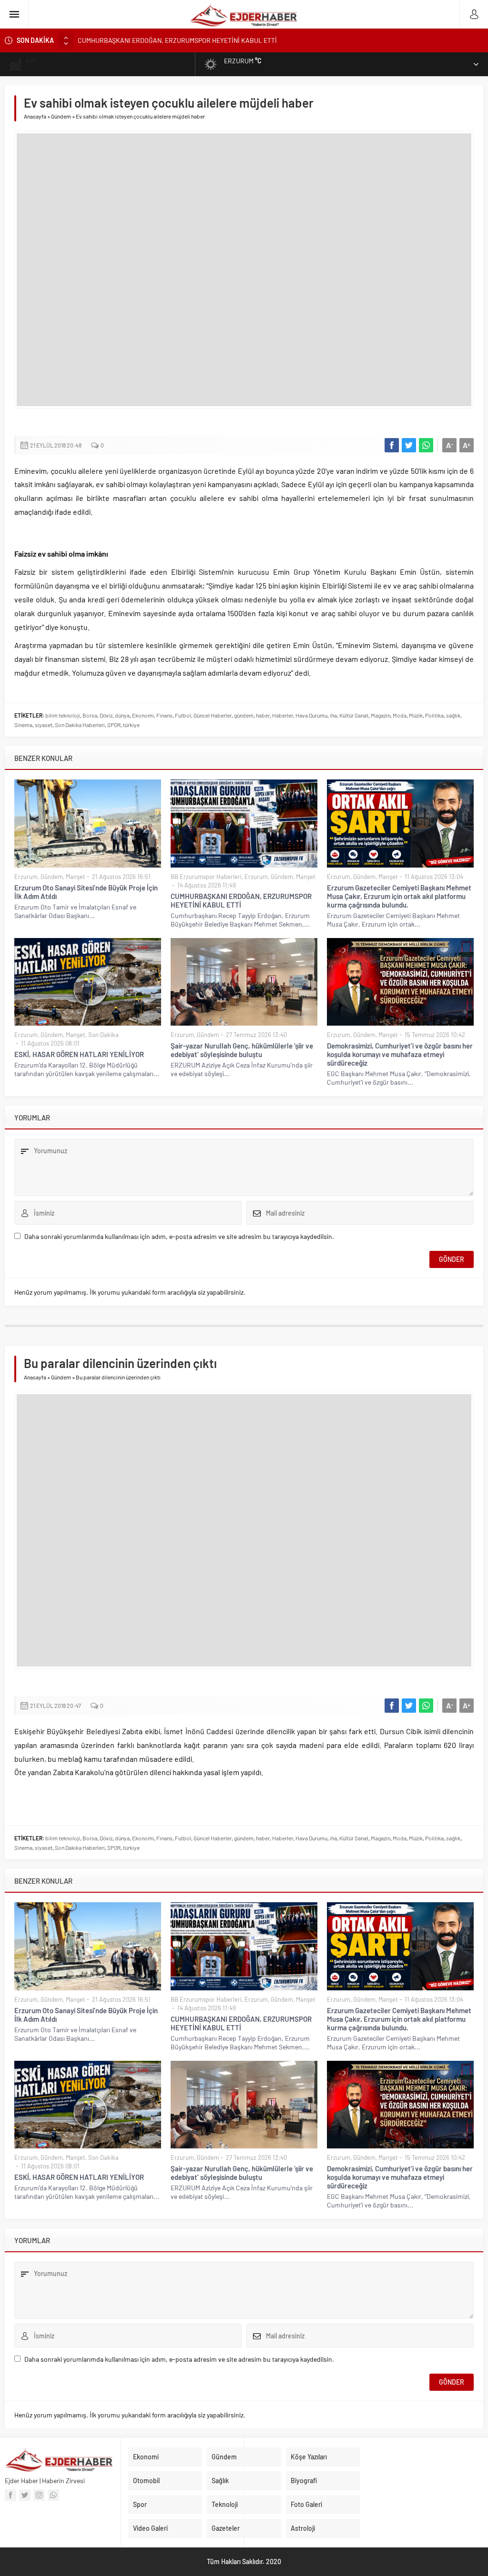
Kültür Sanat (354, 715)
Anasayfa (35, 116)
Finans (164, 715)
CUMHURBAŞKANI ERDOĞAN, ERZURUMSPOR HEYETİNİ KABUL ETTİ (241, 900)
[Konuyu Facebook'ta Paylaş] (392, 445)
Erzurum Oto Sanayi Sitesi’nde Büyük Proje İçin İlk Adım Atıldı (86, 892)
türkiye (131, 725)
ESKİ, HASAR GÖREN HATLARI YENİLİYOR (79, 1054)
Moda (400, 715)
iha (333, 715)
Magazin (381, 715)
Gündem (61, 116)
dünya (122, 715)
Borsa (90, 715)
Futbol (183, 715)
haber (263, 715)
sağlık (453, 715)
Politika (434, 715)
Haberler (283, 715)
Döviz (106, 715)
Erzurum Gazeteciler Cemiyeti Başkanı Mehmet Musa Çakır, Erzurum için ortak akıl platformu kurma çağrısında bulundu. (249, 40)
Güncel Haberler (213, 715)
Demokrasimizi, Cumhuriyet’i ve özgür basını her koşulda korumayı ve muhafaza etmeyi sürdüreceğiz (400, 1054)
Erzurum (26, 877)
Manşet (76, 877)
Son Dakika (103, 1035)
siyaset (44, 725)
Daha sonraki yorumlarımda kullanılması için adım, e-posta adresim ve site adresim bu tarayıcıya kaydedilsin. (179, 1236)
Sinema (23, 725)
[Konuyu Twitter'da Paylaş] (409, 445)
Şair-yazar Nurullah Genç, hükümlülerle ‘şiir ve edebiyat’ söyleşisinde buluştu (242, 1050)
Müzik (416, 715)
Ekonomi (143, 715)
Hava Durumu (311, 715)
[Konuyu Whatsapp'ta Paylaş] (426, 445)
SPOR (114, 725)
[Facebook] (10, 2495)
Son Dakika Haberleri (80, 725)
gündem (244, 715)
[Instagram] (39, 2495)
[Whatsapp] (53, 2495)
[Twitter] (25, 2495)
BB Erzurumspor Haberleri (206, 877)
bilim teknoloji (63, 715)
